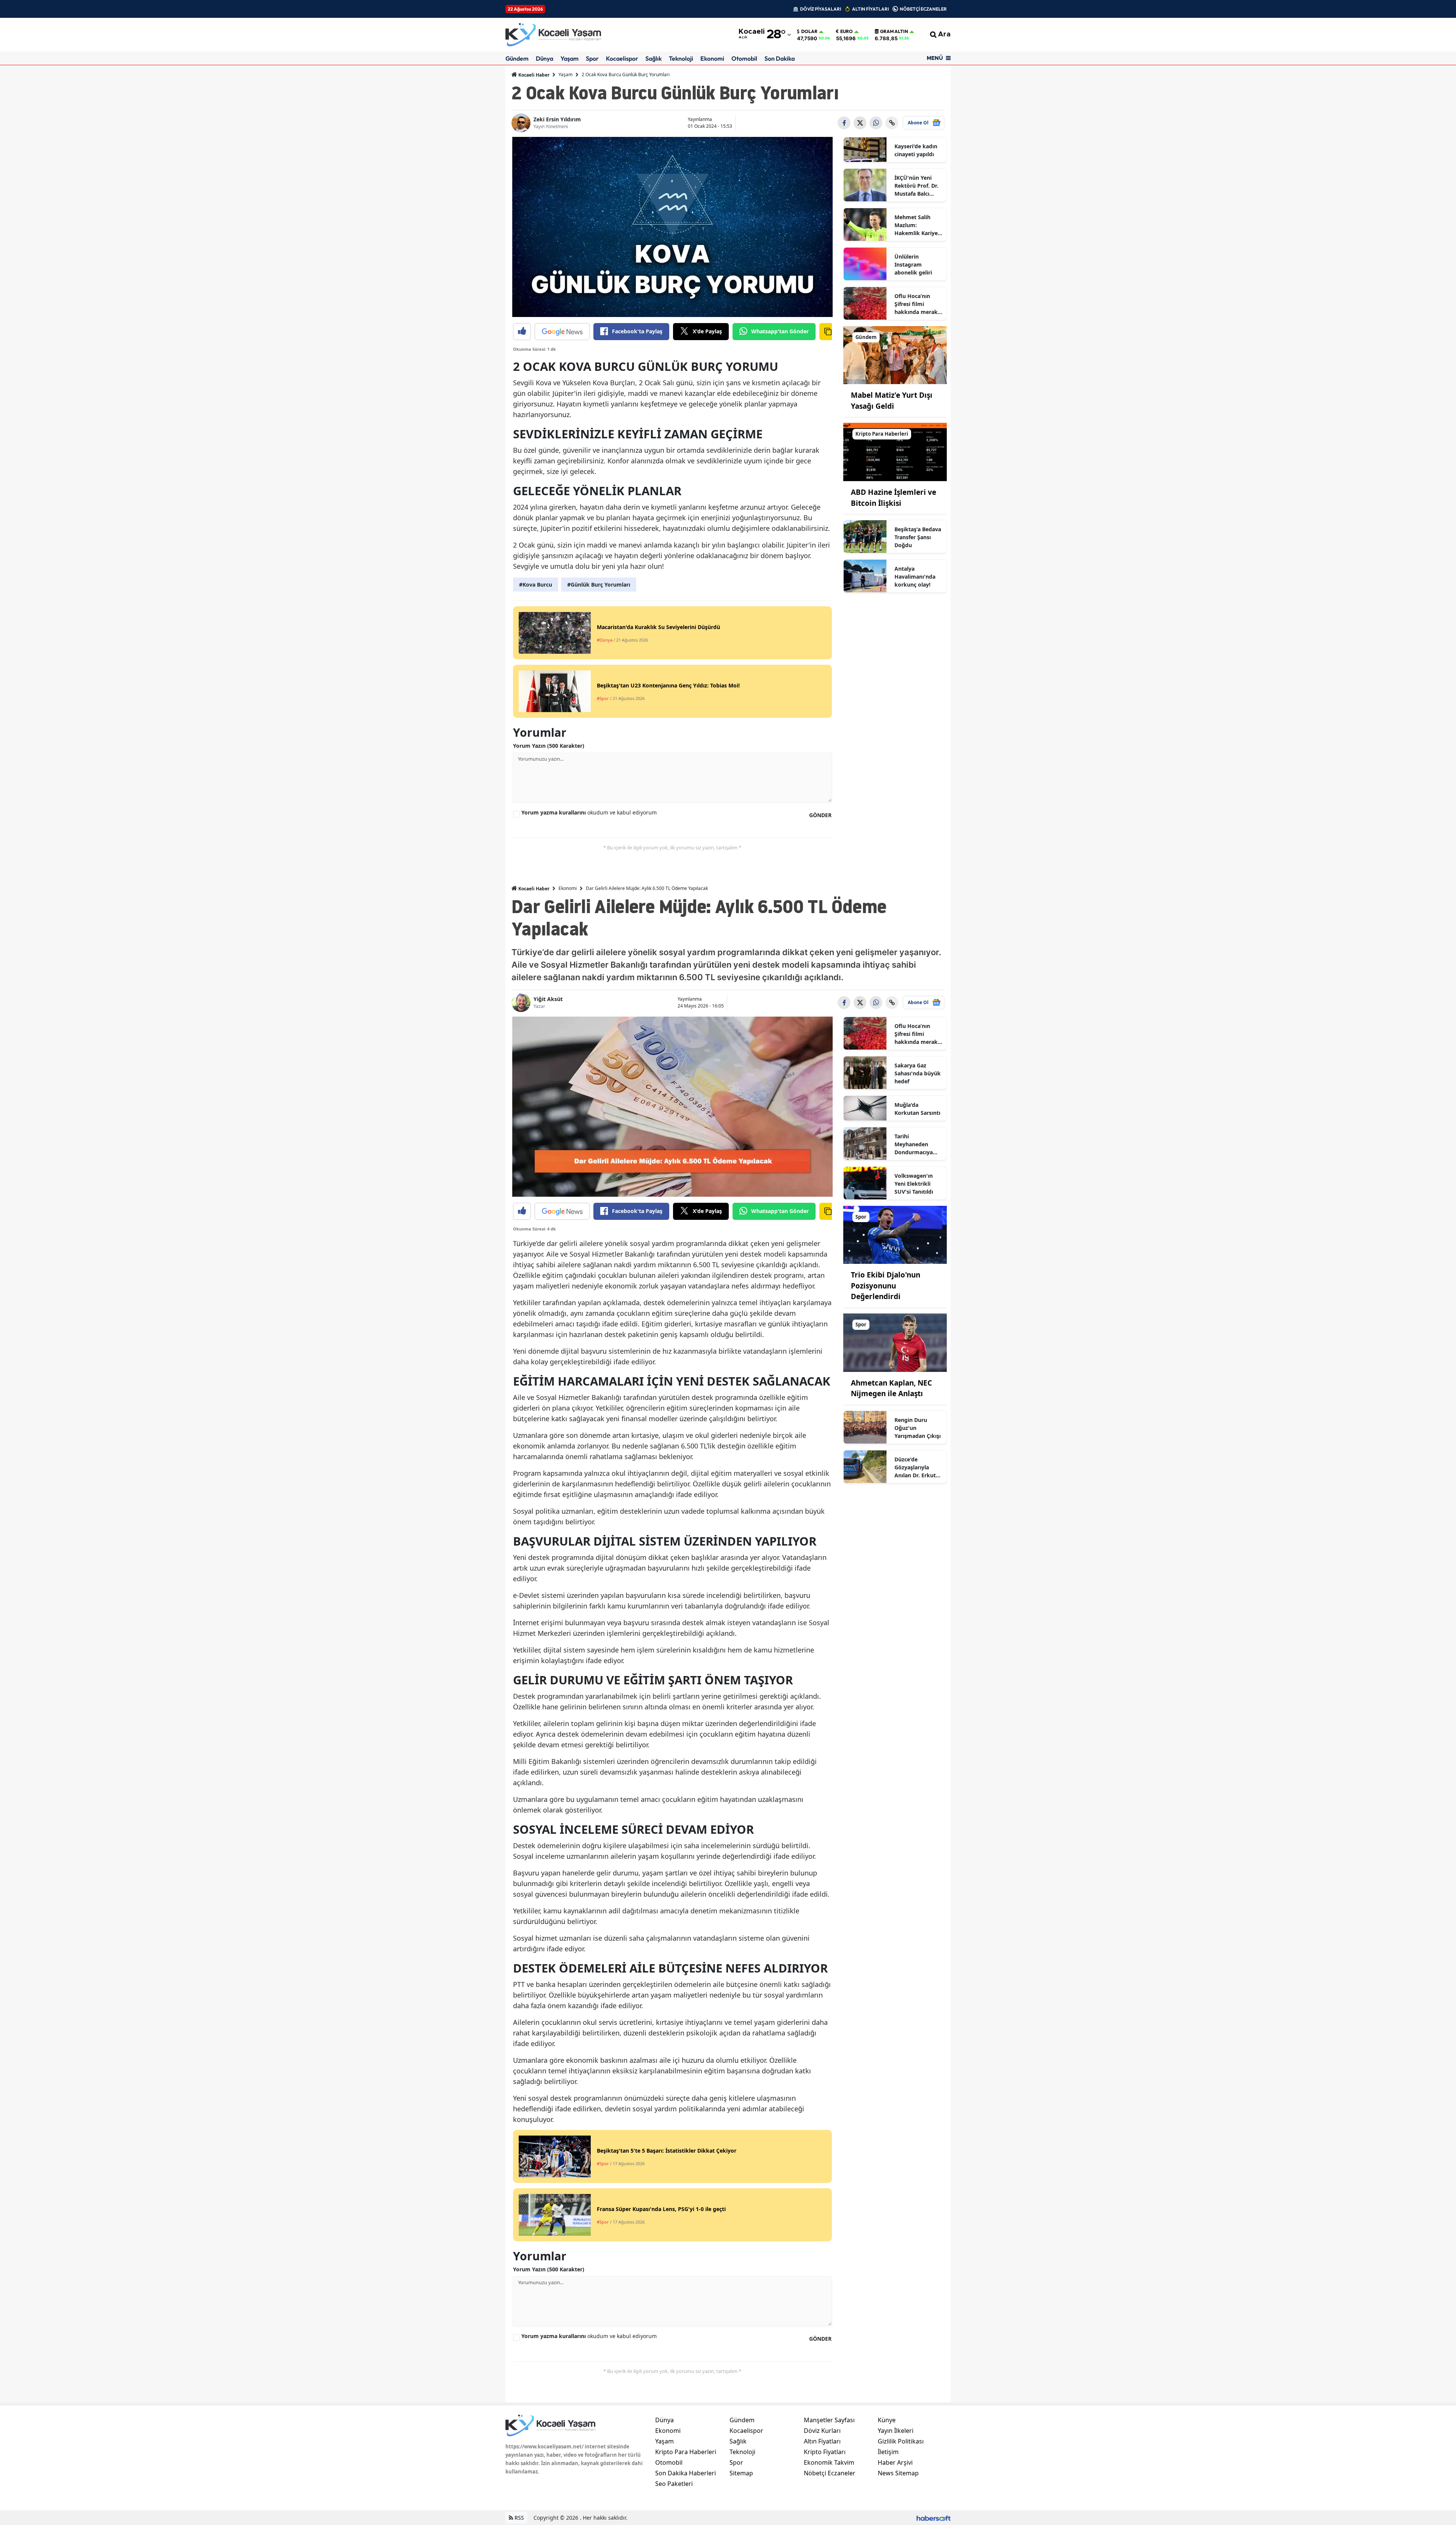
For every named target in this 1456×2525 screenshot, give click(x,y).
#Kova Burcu (536, 585)
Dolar (809, 31)
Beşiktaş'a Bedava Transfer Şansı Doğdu (918, 537)
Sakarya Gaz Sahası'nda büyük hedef (918, 1073)
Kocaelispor (622, 58)
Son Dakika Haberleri (686, 2473)
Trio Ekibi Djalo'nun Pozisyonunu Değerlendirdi (886, 1286)
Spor (592, 58)
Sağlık (653, 58)
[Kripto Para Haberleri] (895, 452)
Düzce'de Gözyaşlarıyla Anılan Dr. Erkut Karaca (915, 1467)
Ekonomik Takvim (829, 2462)
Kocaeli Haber (533, 75)
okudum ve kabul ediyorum (589, 812)
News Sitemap (898, 2473)
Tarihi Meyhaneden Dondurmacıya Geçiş (914, 1144)
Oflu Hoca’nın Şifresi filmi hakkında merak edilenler (916, 304)
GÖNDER (820, 815)
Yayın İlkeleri (896, 2431)
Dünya (544, 58)
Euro (846, 31)
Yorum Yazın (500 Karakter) (549, 746)
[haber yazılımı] (934, 2518)
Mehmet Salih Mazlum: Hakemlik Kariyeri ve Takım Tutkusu (918, 225)
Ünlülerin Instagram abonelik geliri (913, 264)
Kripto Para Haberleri (686, 2452)
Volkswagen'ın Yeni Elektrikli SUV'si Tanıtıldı (914, 1184)
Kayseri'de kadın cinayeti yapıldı (916, 150)
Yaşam (570, 58)
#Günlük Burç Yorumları (599, 585)
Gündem (517, 58)
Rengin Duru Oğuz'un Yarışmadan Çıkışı (918, 1428)
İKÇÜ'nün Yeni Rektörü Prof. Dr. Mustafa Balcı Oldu (916, 186)
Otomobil (744, 58)
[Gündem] (895, 355)
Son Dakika (780, 58)
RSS (519, 2518)
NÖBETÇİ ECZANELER (923, 9)
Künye (887, 2420)
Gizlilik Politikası (901, 2441)
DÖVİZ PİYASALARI (821, 9)
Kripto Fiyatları (825, 2452)
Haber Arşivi (895, 2462)
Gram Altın (894, 31)
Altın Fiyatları (822, 2441)
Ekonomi (712, 58)
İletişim (888, 2452)
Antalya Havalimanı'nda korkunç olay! (915, 577)
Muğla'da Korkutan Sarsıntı (917, 1109)
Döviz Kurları (822, 2431)
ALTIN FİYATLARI (870, 9)
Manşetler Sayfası (829, 2420)
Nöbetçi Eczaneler (830, 2473)
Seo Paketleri (674, 2484)
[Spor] (895, 1234)
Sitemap (741, 2473)
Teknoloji (681, 58)
